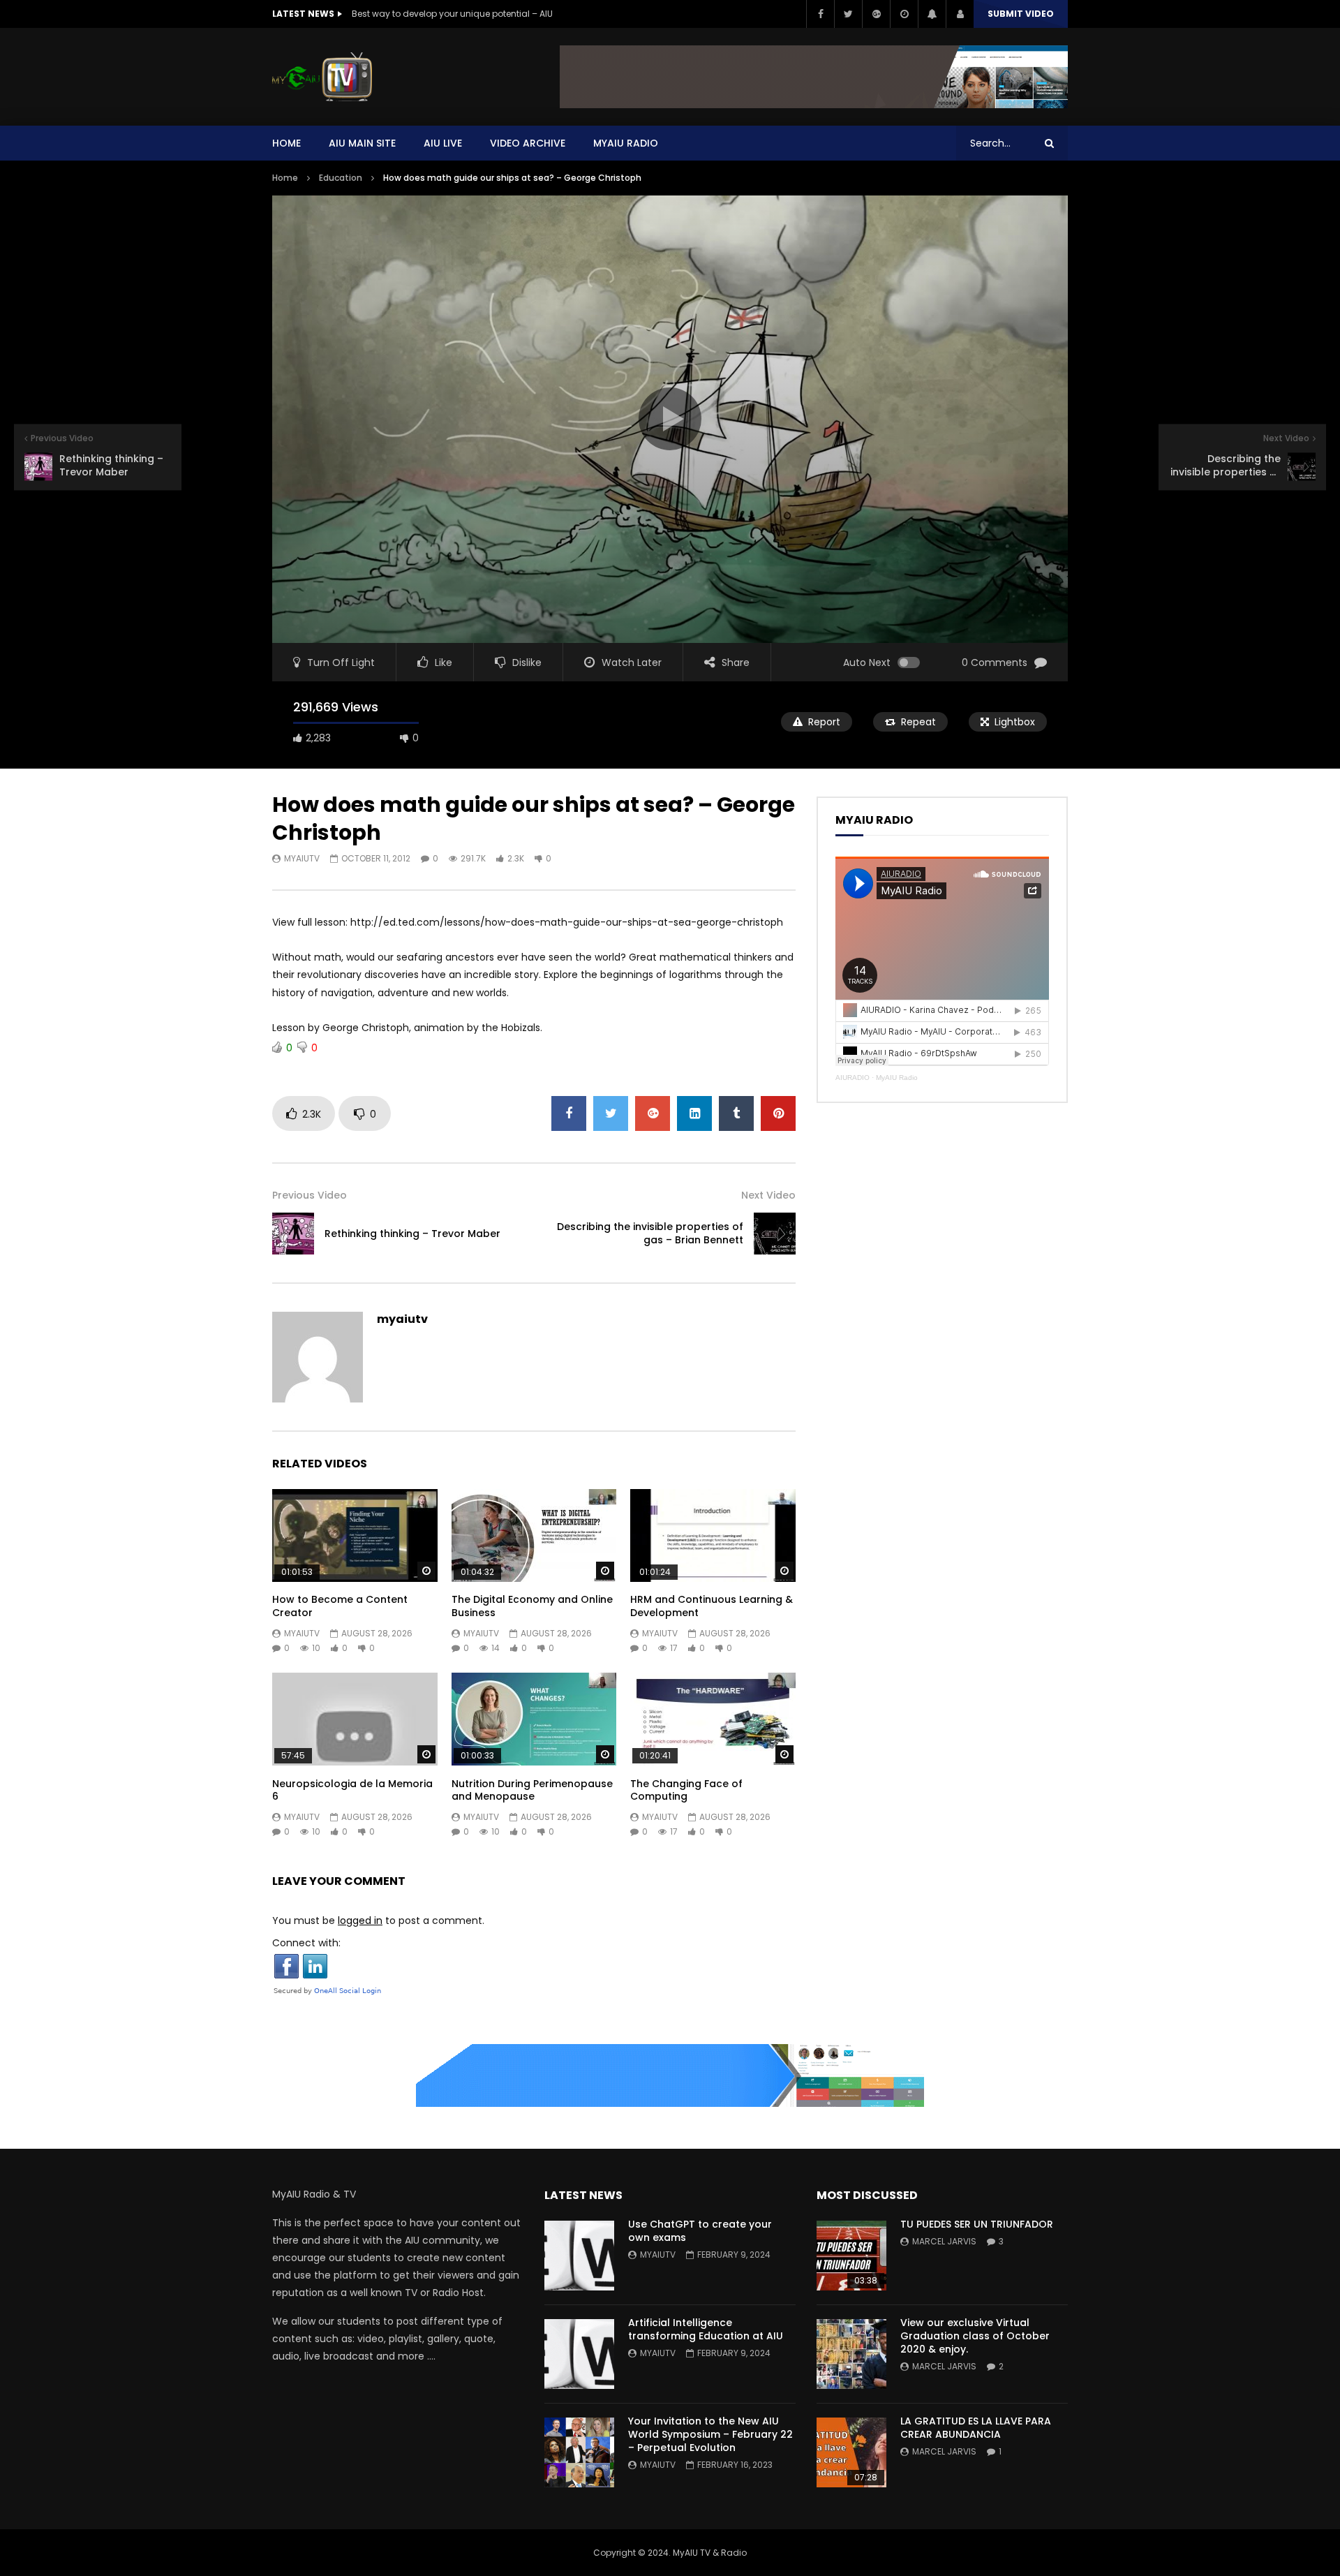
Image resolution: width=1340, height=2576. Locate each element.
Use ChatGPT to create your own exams (700, 2231)
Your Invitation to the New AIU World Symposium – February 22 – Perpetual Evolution (710, 2434)
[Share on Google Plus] (653, 1113)
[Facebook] (820, 14)
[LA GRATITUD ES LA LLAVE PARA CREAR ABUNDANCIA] (851, 2452)
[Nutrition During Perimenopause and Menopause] (534, 1719)
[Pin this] (778, 1113)
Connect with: (306, 1943)
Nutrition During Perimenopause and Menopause (532, 1790)
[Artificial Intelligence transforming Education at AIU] (579, 2354)
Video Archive (528, 143)
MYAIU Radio (626, 143)
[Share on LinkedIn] (694, 1113)
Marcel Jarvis (944, 2241)
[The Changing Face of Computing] (713, 1719)
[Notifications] (932, 14)
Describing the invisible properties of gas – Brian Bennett (650, 1233)
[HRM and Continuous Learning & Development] (713, 1535)
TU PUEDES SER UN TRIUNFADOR (977, 2224)
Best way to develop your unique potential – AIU (452, 14)
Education (341, 178)
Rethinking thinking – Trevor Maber (412, 1234)
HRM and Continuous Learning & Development (712, 1606)
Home (286, 143)
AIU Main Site (362, 143)
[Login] (960, 14)
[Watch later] (904, 14)
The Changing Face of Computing (686, 1790)
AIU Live (443, 143)
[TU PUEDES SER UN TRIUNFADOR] (851, 2256)
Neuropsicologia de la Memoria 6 (352, 1790)
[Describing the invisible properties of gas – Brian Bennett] (775, 1234)
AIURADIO (853, 1078)
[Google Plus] (876, 14)
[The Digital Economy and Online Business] (534, 1535)
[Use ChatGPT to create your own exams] (579, 2256)
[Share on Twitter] (611, 1113)
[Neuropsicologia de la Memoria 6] (355, 1719)
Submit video (1021, 14)
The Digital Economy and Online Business (532, 1606)
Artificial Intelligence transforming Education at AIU (706, 2329)
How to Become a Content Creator (340, 1606)
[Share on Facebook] (569, 1113)
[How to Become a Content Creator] (355, 1535)
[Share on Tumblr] (736, 1113)
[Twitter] (848, 14)
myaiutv (302, 858)
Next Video (768, 1195)
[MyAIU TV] (322, 77)
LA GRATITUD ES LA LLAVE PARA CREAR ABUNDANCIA (976, 2428)
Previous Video (310, 1195)
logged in (360, 1920)
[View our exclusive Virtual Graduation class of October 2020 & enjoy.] (851, 2354)
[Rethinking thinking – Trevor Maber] (293, 1234)
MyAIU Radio (897, 1078)
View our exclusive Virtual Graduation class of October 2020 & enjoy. (975, 2336)
